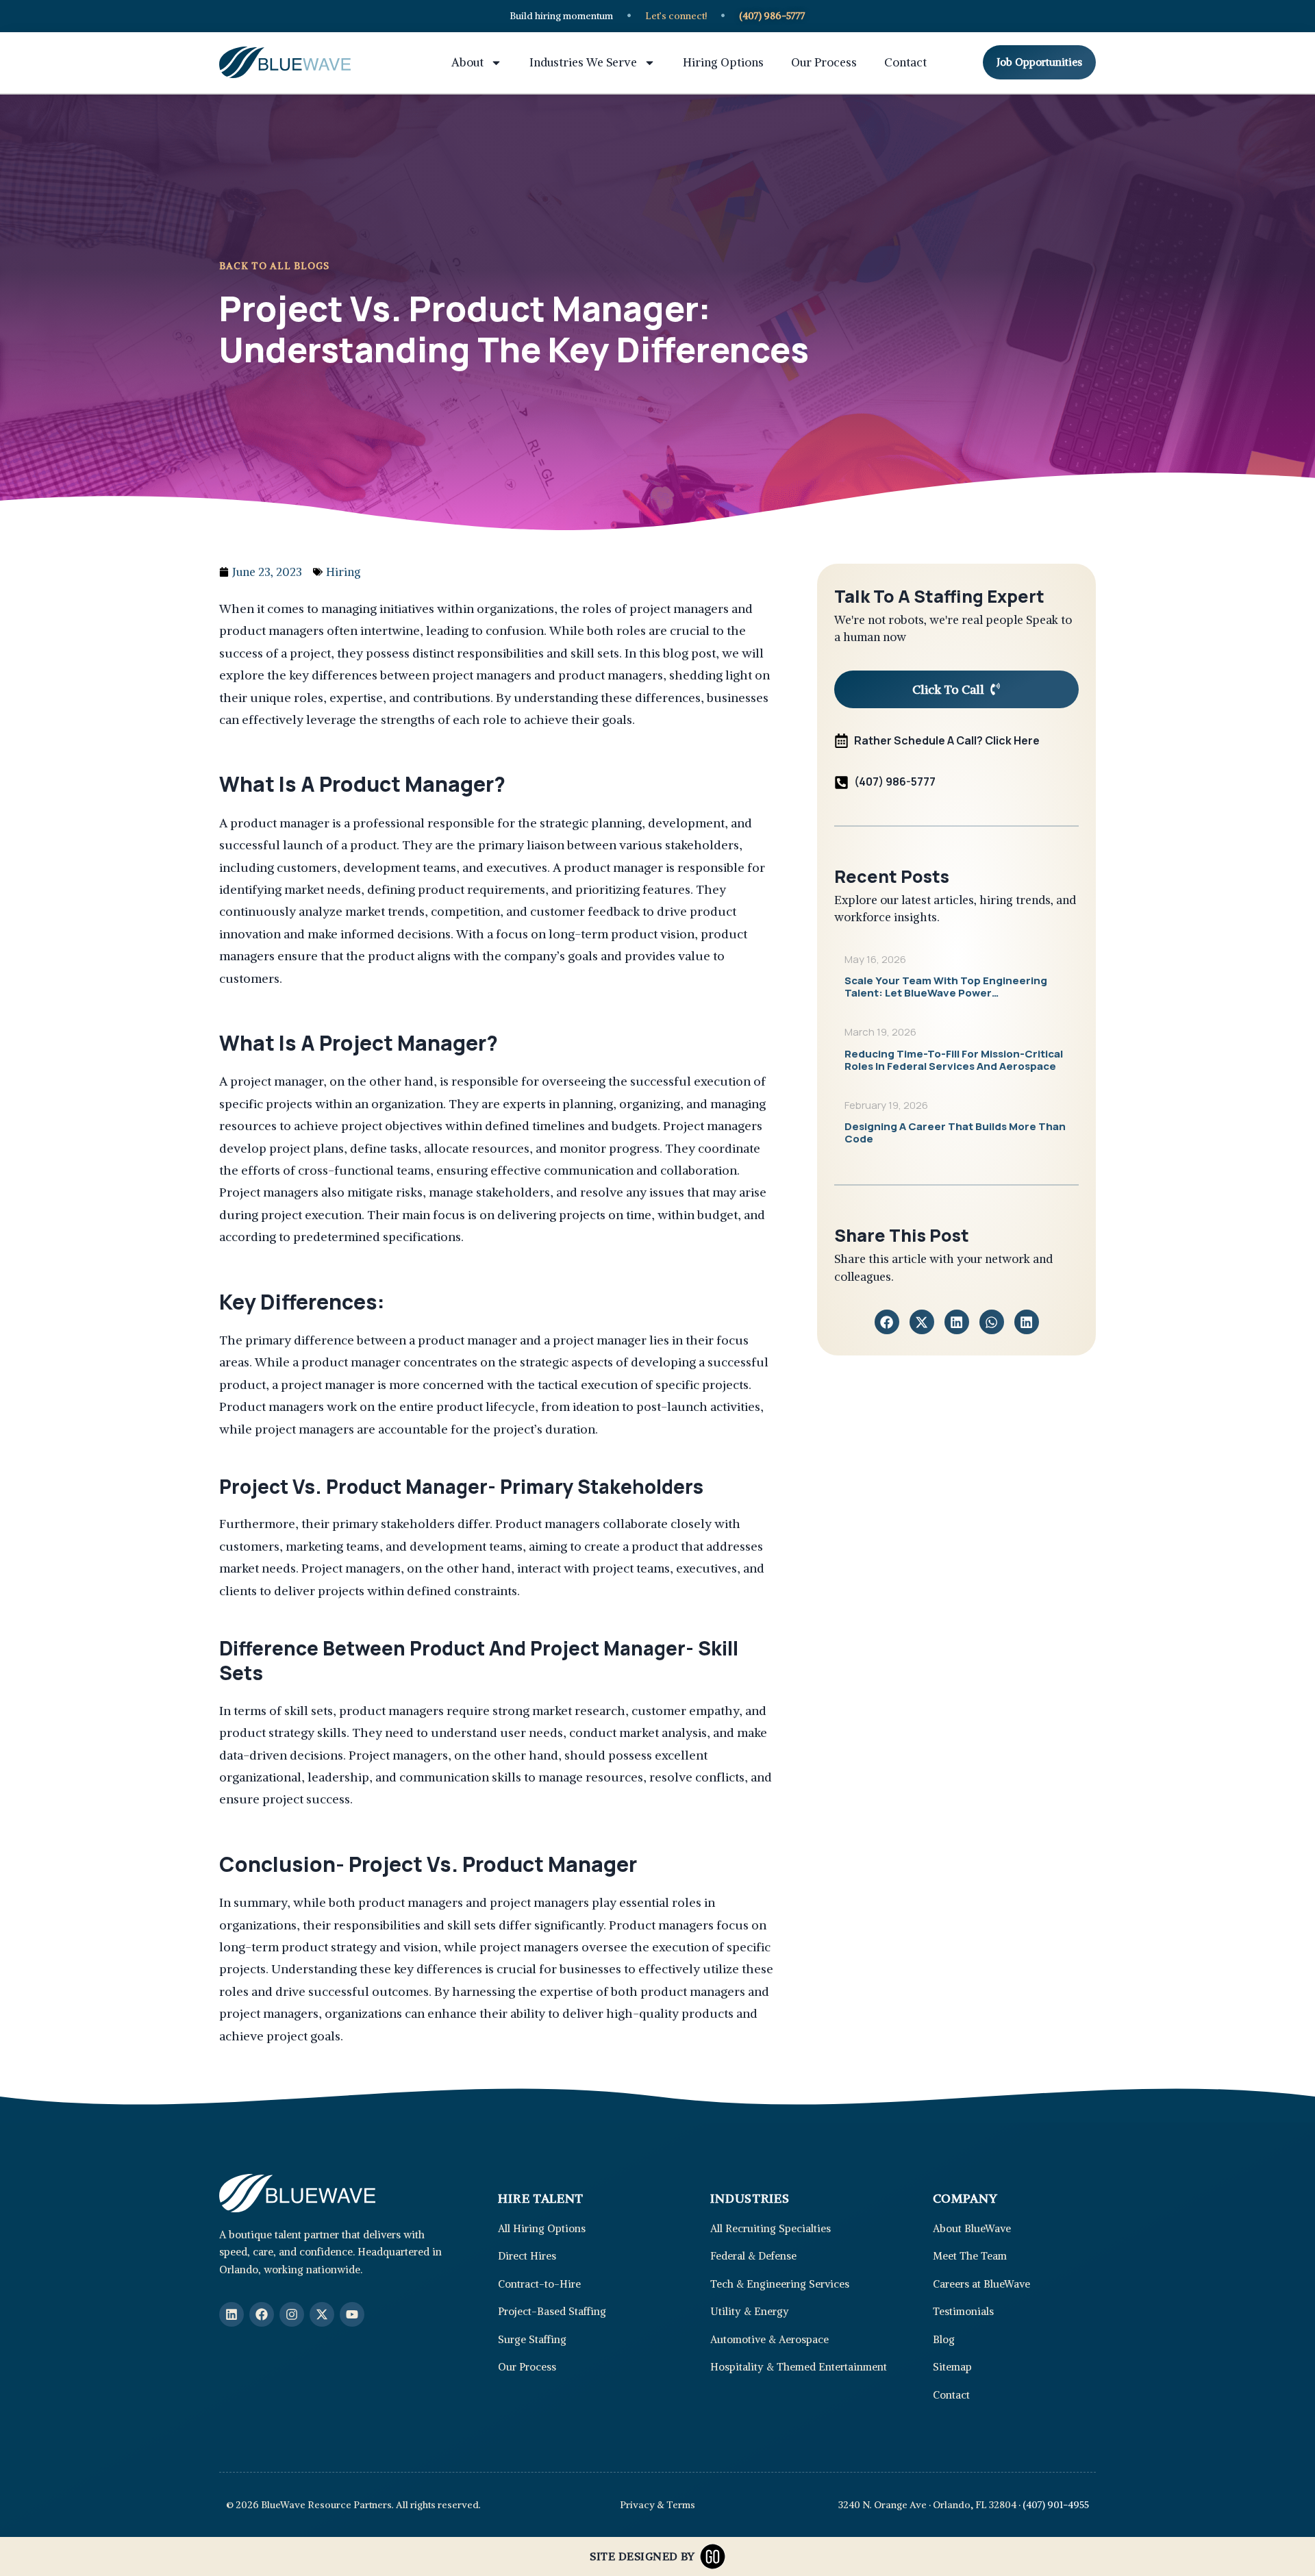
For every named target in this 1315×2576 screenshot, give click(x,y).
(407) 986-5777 (895, 781)
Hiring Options (723, 62)
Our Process (824, 62)
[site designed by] (713, 2556)
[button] (887, 1322)
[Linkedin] (231, 2314)
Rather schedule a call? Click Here (947, 740)
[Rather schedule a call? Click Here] (841, 741)
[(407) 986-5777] (841, 783)
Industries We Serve (583, 62)
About (467, 62)
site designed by (642, 2556)
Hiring (343, 572)
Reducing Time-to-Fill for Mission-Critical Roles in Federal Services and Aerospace (954, 1060)
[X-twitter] (322, 2314)
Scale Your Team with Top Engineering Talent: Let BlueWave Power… (946, 987)
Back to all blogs (274, 266)
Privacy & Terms (657, 2505)
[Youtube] (352, 2314)
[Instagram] (292, 2314)
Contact (905, 62)
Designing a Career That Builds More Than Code (955, 1133)
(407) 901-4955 (1056, 2505)
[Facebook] (262, 2314)
